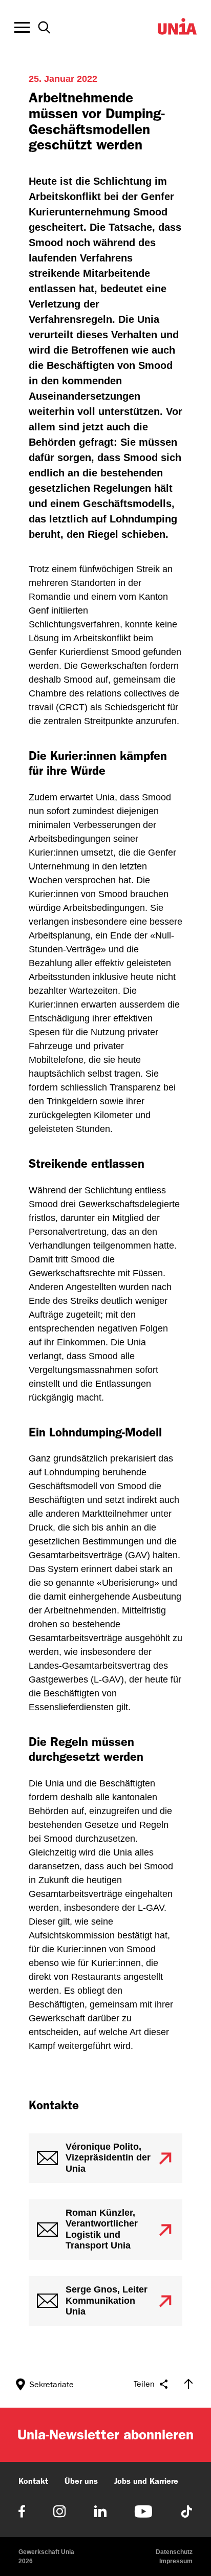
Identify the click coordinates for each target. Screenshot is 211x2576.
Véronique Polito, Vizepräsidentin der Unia (108, 2158)
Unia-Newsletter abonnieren (105, 2435)
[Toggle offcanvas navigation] (22, 28)
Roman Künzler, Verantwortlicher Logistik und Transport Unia (102, 2229)
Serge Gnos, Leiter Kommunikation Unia (107, 2300)
